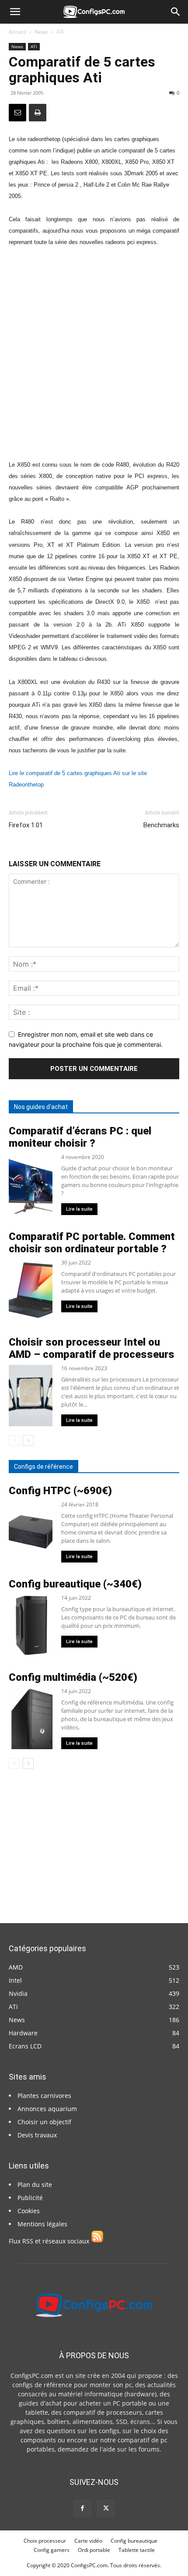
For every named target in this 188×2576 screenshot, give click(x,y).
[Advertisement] (94, 353)
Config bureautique (134, 2541)
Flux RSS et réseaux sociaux (50, 2241)
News (41, 32)
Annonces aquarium (47, 2109)
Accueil (17, 32)
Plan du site (35, 2184)
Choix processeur (45, 2541)
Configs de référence (44, 1467)
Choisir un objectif (44, 2122)
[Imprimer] (38, 113)
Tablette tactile (137, 2550)
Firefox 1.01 (26, 825)
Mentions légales (42, 2224)
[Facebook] (82, 2509)
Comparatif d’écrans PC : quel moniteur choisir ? (80, 1137)
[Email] (17, 113)
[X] (106, 2509)
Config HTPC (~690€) (60, 1491)
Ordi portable (94, 2550)
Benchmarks (161, 825)
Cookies (29, 2211)
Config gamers (52, 2550)
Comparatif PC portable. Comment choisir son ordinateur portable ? (92, 1243)
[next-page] (28, 1440)
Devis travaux (37, 2135)
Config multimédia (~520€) (73, 1677)
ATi (60, 32)
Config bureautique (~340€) (75, 1584)
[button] (15, 12)
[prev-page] (14, 1440)
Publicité (30, 2198)
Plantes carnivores (44, 2096)
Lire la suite (79, 1209)
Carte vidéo (88, 2541)
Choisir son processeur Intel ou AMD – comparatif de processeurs (92, 1348)
